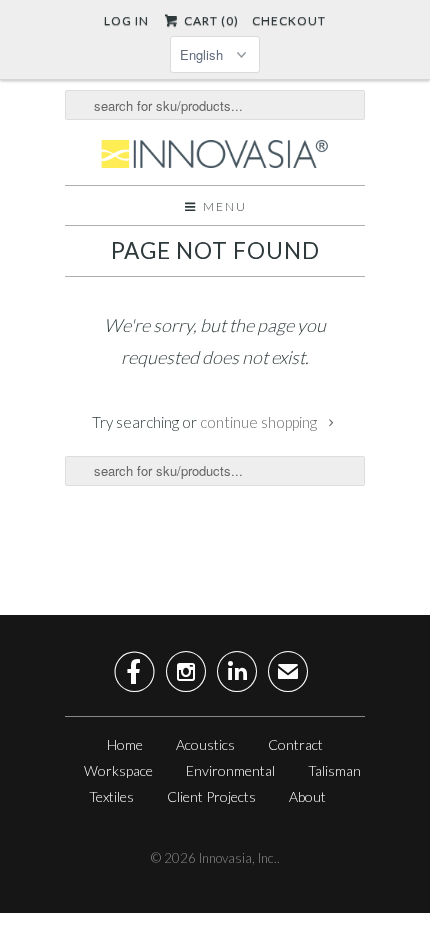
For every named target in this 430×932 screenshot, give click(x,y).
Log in (126, 20)
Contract (295, 744)
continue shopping (260, 422)
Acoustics (205, 744)
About (307, 796)
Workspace (118, 770)
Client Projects (211, 796)
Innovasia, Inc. (238, 858)
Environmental (230, 770)
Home (125, 744)
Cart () (209, 20)
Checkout (289, 20)
